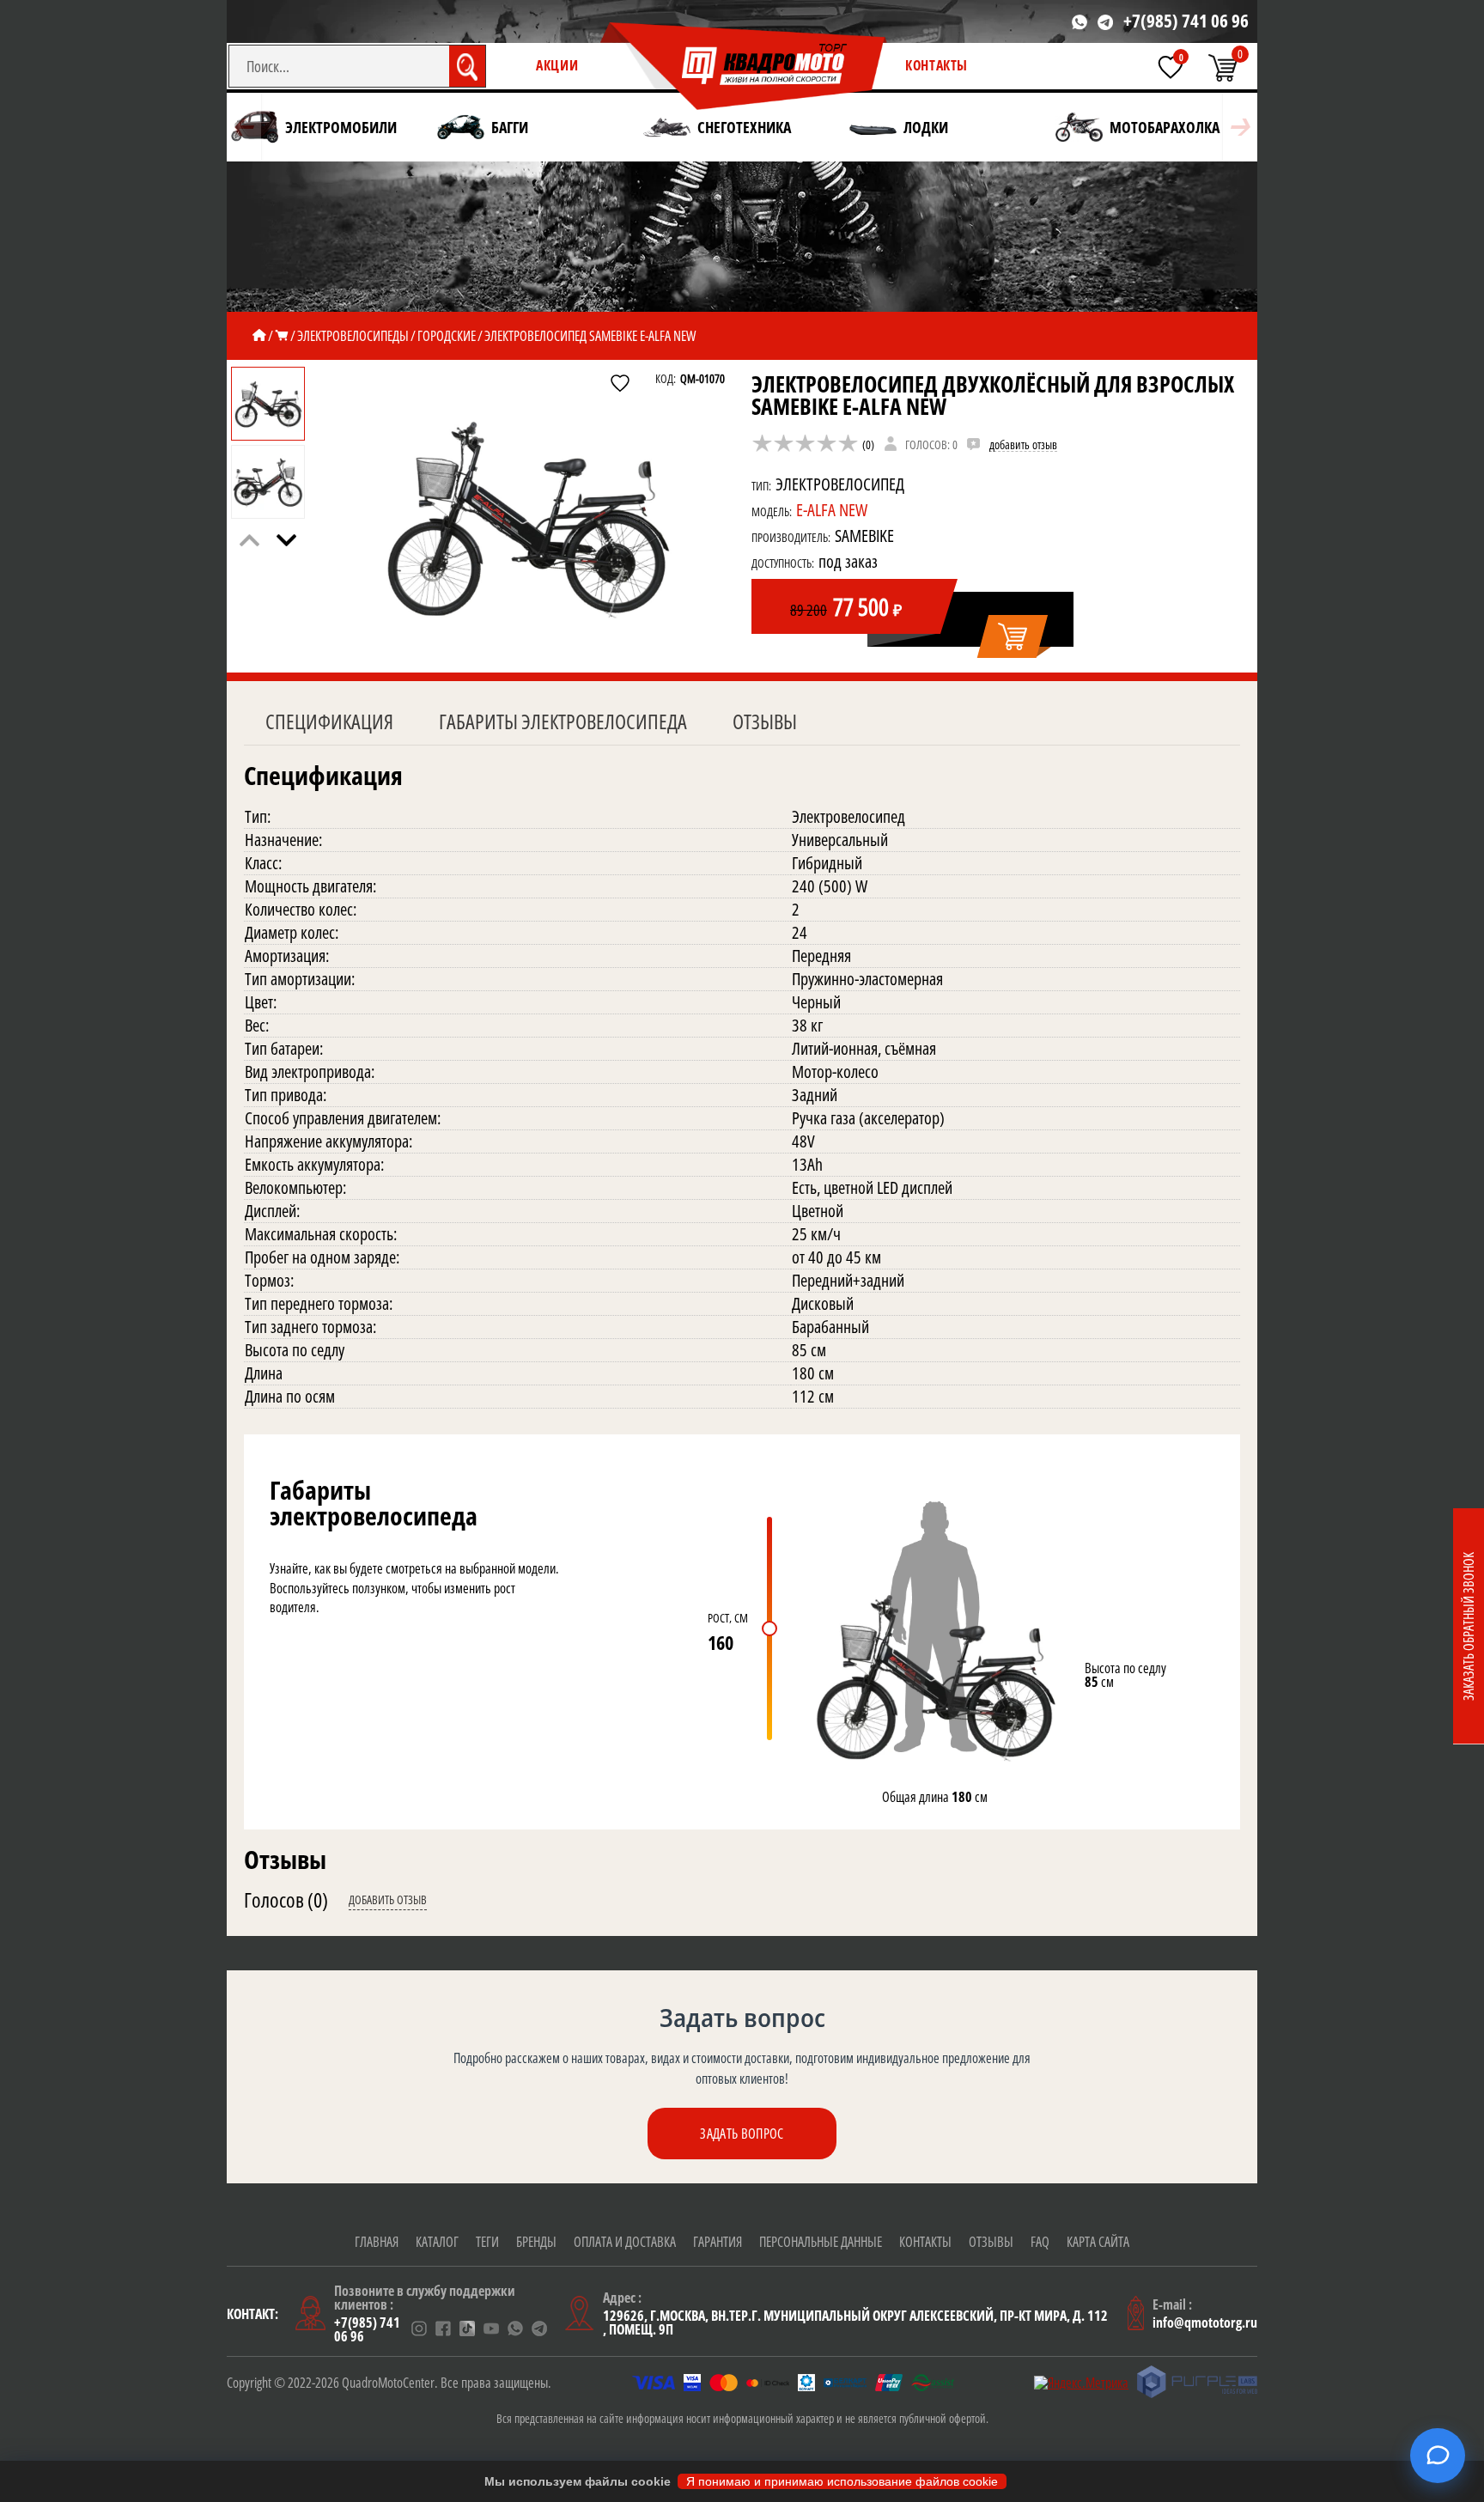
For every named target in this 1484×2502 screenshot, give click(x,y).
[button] (286, 540)
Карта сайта (1098, 2242)
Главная (377, 2242)
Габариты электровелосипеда (563, 721)
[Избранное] (1171, 67)
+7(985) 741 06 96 (1186, 21)
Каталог (437, 2242)
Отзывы (765, 721)
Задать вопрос (742, 2134)
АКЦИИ (557, 65)
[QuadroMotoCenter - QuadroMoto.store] (744, 67)
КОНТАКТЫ (937, 65)
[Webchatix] (1438, 2456)
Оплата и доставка (625, 2242)
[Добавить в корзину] (1014, 637)
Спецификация (329, 721)
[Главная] (259, 336)
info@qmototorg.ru (1205, 2322)
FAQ (1040, 2242)
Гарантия (718, 2242)
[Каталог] (282, 336)
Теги (487, 2242)
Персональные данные (821, 2242)
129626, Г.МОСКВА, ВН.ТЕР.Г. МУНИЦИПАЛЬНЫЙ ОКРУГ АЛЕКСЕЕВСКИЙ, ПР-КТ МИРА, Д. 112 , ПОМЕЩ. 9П (855, 2322)
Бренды (536, 2242)
